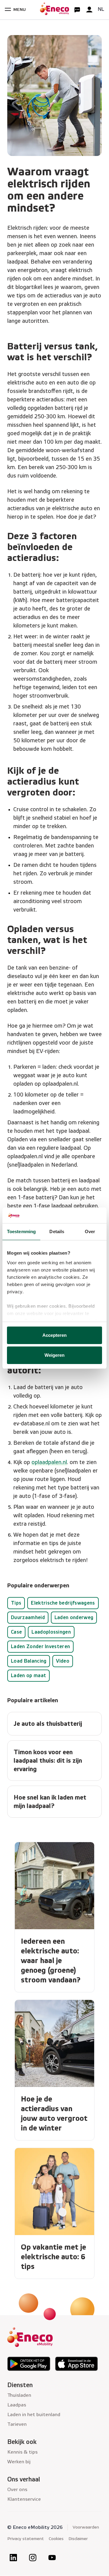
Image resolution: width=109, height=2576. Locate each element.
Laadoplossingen (51, 1632)
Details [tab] (57, 1231)
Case (16, 1632)
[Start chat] (77, 10)
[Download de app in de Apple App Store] (77, 2364)
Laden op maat (28, 1675)
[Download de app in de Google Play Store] (29, 2364)
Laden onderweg (74, 1617)
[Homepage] (54, 10)
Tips (16, 1603)
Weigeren (55, 1355)
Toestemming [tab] (21, 1231)
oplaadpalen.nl (49, 1462)
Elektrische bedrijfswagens (63, 1603)
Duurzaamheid (28, 1617)
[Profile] (89, 10)
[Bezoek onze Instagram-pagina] (33, 2558)
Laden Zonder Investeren (40, 1646)
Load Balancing (29, 1661)
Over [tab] (90, 1231)
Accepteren (55, 1335)
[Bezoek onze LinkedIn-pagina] (13, 2558)
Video (63, 1661)
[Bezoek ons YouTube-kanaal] (52, 2558)
